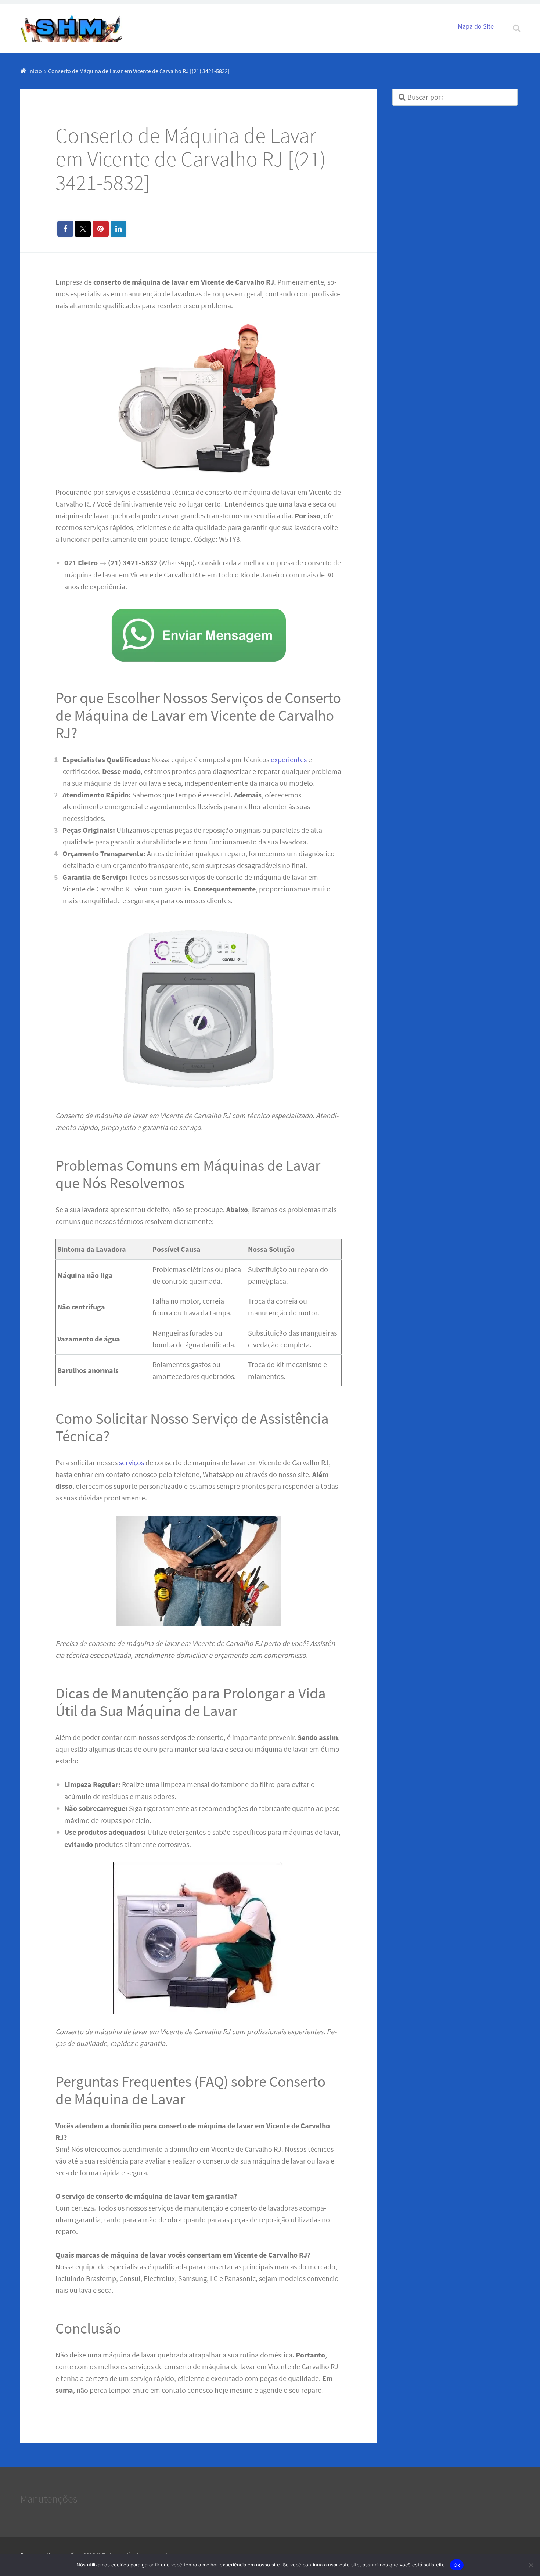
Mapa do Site (476, 26)
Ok (457, 2565)
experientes (289, 759)
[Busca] (510, 19)
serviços (132, 1462)
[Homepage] (72, 28)
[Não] (531, 2565)
